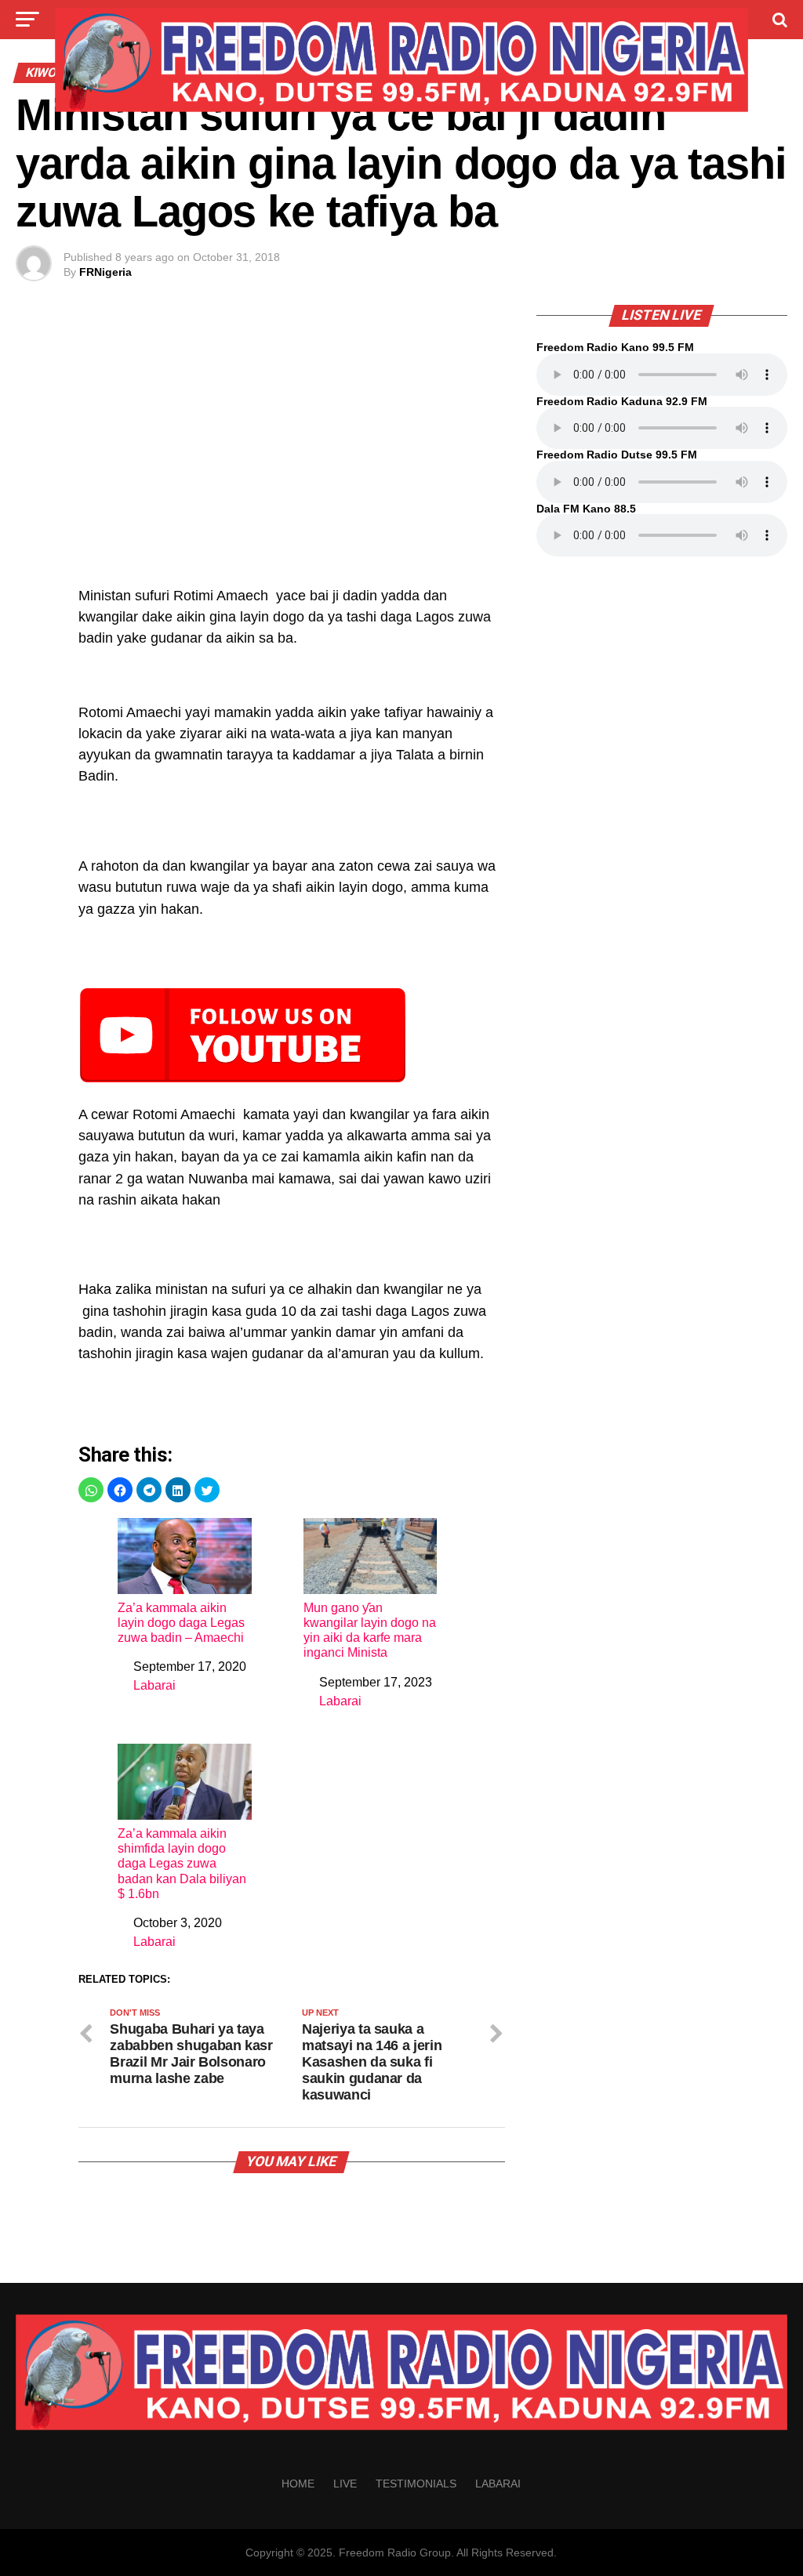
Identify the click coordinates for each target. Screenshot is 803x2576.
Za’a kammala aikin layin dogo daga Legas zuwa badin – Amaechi (181, 1623)
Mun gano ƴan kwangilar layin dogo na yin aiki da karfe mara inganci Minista (370, 1630)
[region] (291, 454)
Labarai (154, 1685)
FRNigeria (105, 272)
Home (298, 2484)
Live (345, 2484)
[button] (91, 1490)
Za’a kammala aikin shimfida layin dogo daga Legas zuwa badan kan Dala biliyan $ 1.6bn (182, 1864)
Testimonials (416, 2484)
